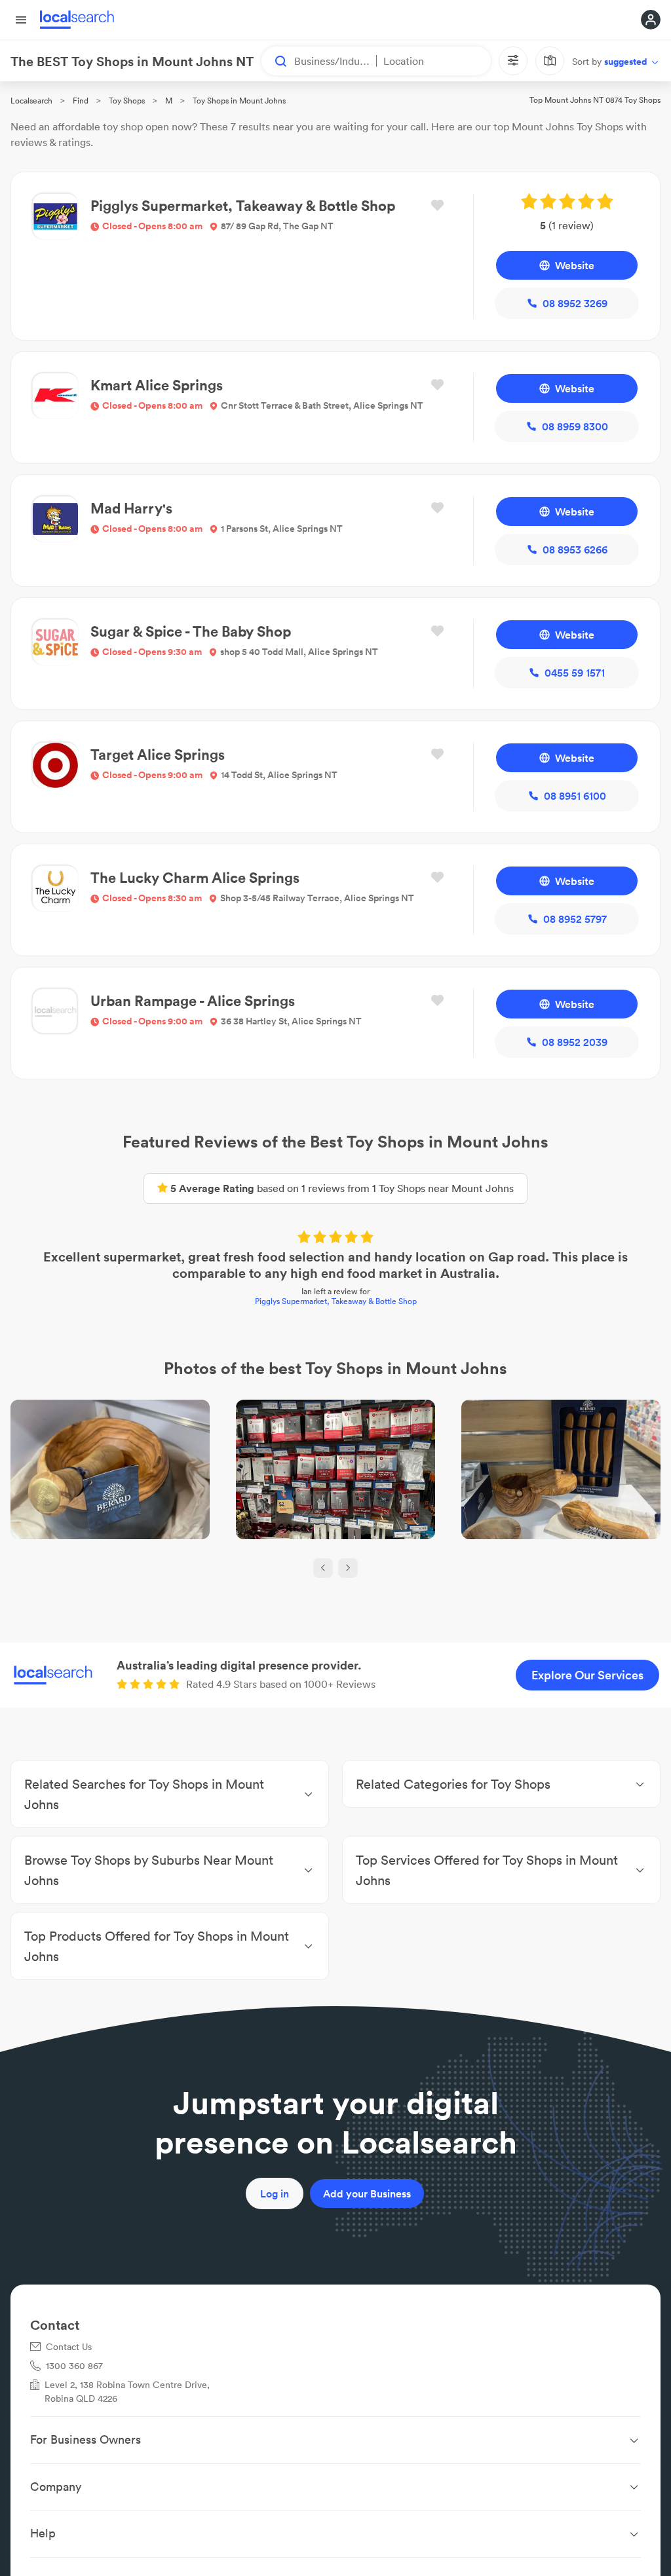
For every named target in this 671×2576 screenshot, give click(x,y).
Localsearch (31, 101)
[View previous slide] (323, 1568)
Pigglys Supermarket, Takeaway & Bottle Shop (336, 1301)
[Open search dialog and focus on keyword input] (275, 61)
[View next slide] (348, 1568)
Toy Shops (127, 101)
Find (81, 101)
